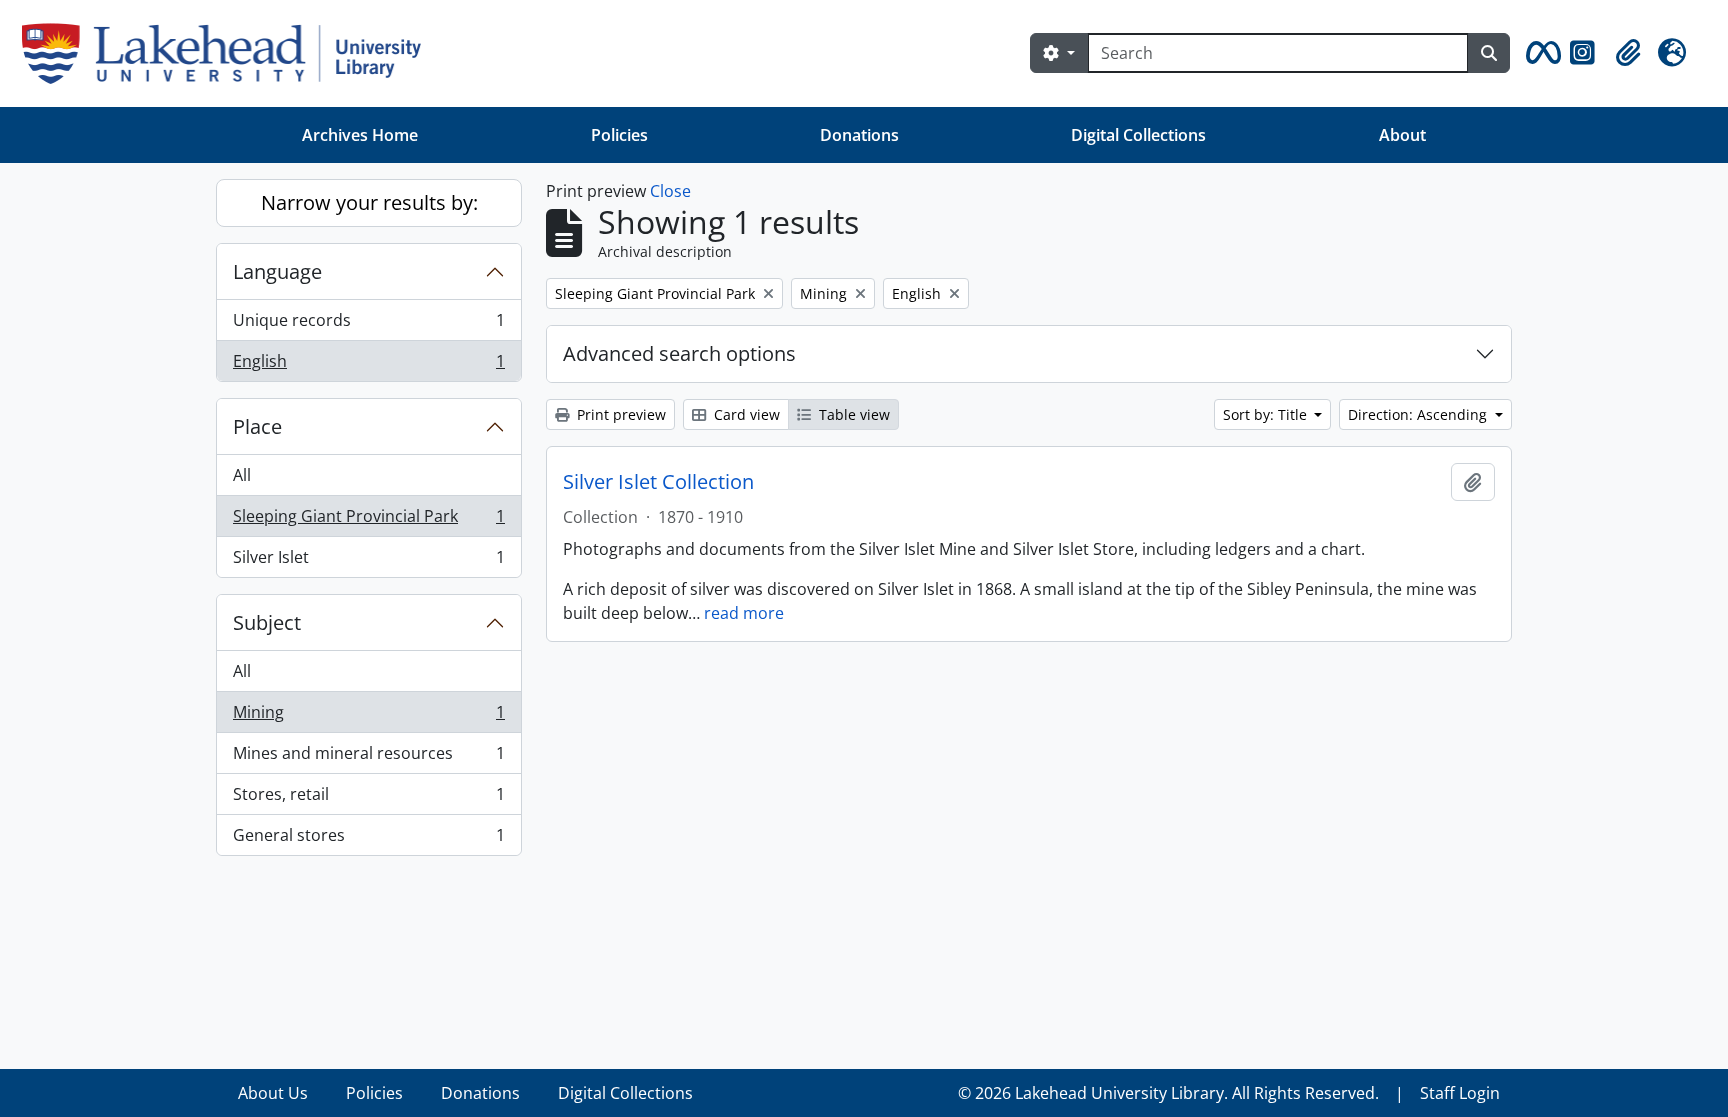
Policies (619, 135)
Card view (745, 414)
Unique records (368, 325)
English (368, 365)
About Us (273, 1093)
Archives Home (360, 135)
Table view (852, 414)
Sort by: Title (1267, 414)
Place (257, 426)
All (242, 475)
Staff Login (1460, 1093)
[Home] (229, 53)
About (1402, 135)
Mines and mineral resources (368, 758)
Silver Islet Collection (658, 482)
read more (744, 613)
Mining (368, 717)
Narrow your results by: (369, 202)
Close (670, 191)
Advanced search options (679, 353)
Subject (267, 622)
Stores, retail (368, 799)
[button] (1540, 53)
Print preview (619, 414)
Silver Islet (368, 561)
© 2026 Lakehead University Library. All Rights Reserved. (1168, 1093)
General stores (368, 839)
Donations (859, 135)
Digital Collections (1138, 135)
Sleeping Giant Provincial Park (368, 521)
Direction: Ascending (1419, 414)
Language (277, 271)
